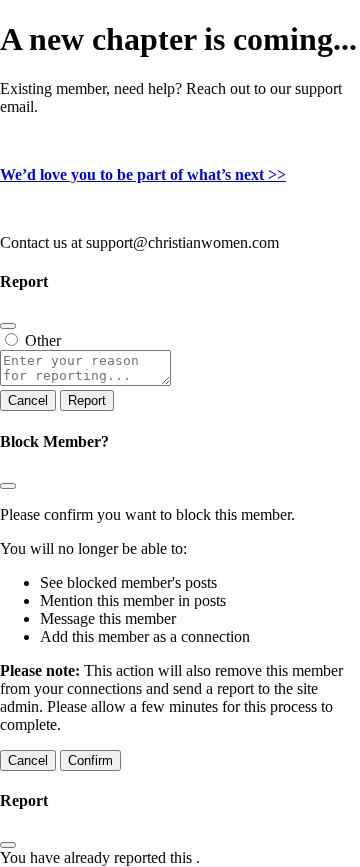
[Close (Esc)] (8, 326)
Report (87, 400)
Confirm (90, 760)
